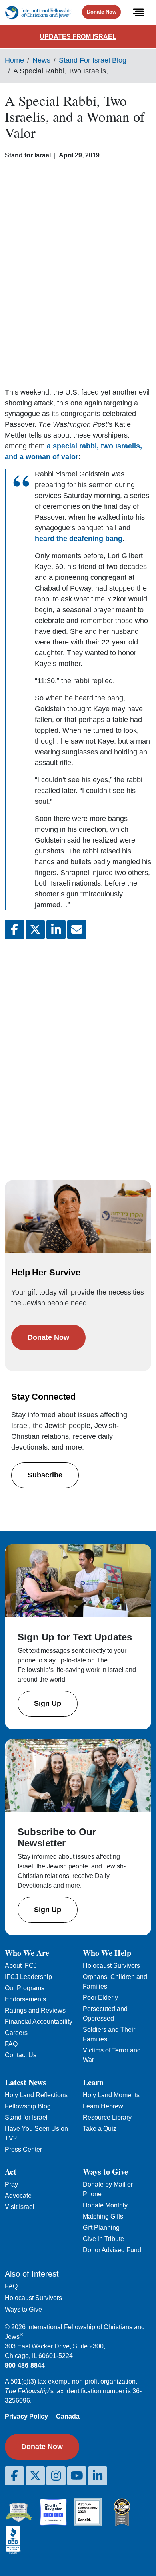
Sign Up (48, 1703)
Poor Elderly (100, 1998)
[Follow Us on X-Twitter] (35, 2476)
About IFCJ (21, 1966)
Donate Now (102, 12)
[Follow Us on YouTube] (77, 2476)
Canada (68, 2416)
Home (14, 60)
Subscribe (45, 1475)
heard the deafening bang (79, 539)
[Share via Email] (77, 930)
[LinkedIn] (98, 2476)
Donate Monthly (105, 2205)
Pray (11, 2184)
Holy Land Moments (111, 2095)
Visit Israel (20, 2207)
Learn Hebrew (103, 2106)
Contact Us (21, 2055)
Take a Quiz (100, 2129)
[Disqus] (78, 1052)
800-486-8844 (25, 2365)
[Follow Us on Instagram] (56, 2476)
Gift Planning (101, 2228)
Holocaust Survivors (111, 1966)
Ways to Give (23, 2309)
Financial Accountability (39, 2022)
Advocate (18, 2196)
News (41, 60)
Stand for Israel (26, 2117)
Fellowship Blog (28, 2106)
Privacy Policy (26, 2416)
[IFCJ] (39, 13)
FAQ (11, 2044)
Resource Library (107, 2117)
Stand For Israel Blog (93, 60)
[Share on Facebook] (14, 930)
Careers (16, 2033)
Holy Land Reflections (36, 2095)
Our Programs (25, 1988)
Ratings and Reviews (35, 2010)
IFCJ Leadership (28, 1977)
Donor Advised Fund (112, 2250)
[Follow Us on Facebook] (14, 2476)
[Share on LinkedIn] (56, 930)
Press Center (23, 2149)
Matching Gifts (103, 2216)
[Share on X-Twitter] (35, 930)
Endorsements (25, 1999)
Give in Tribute (103, 2239)
